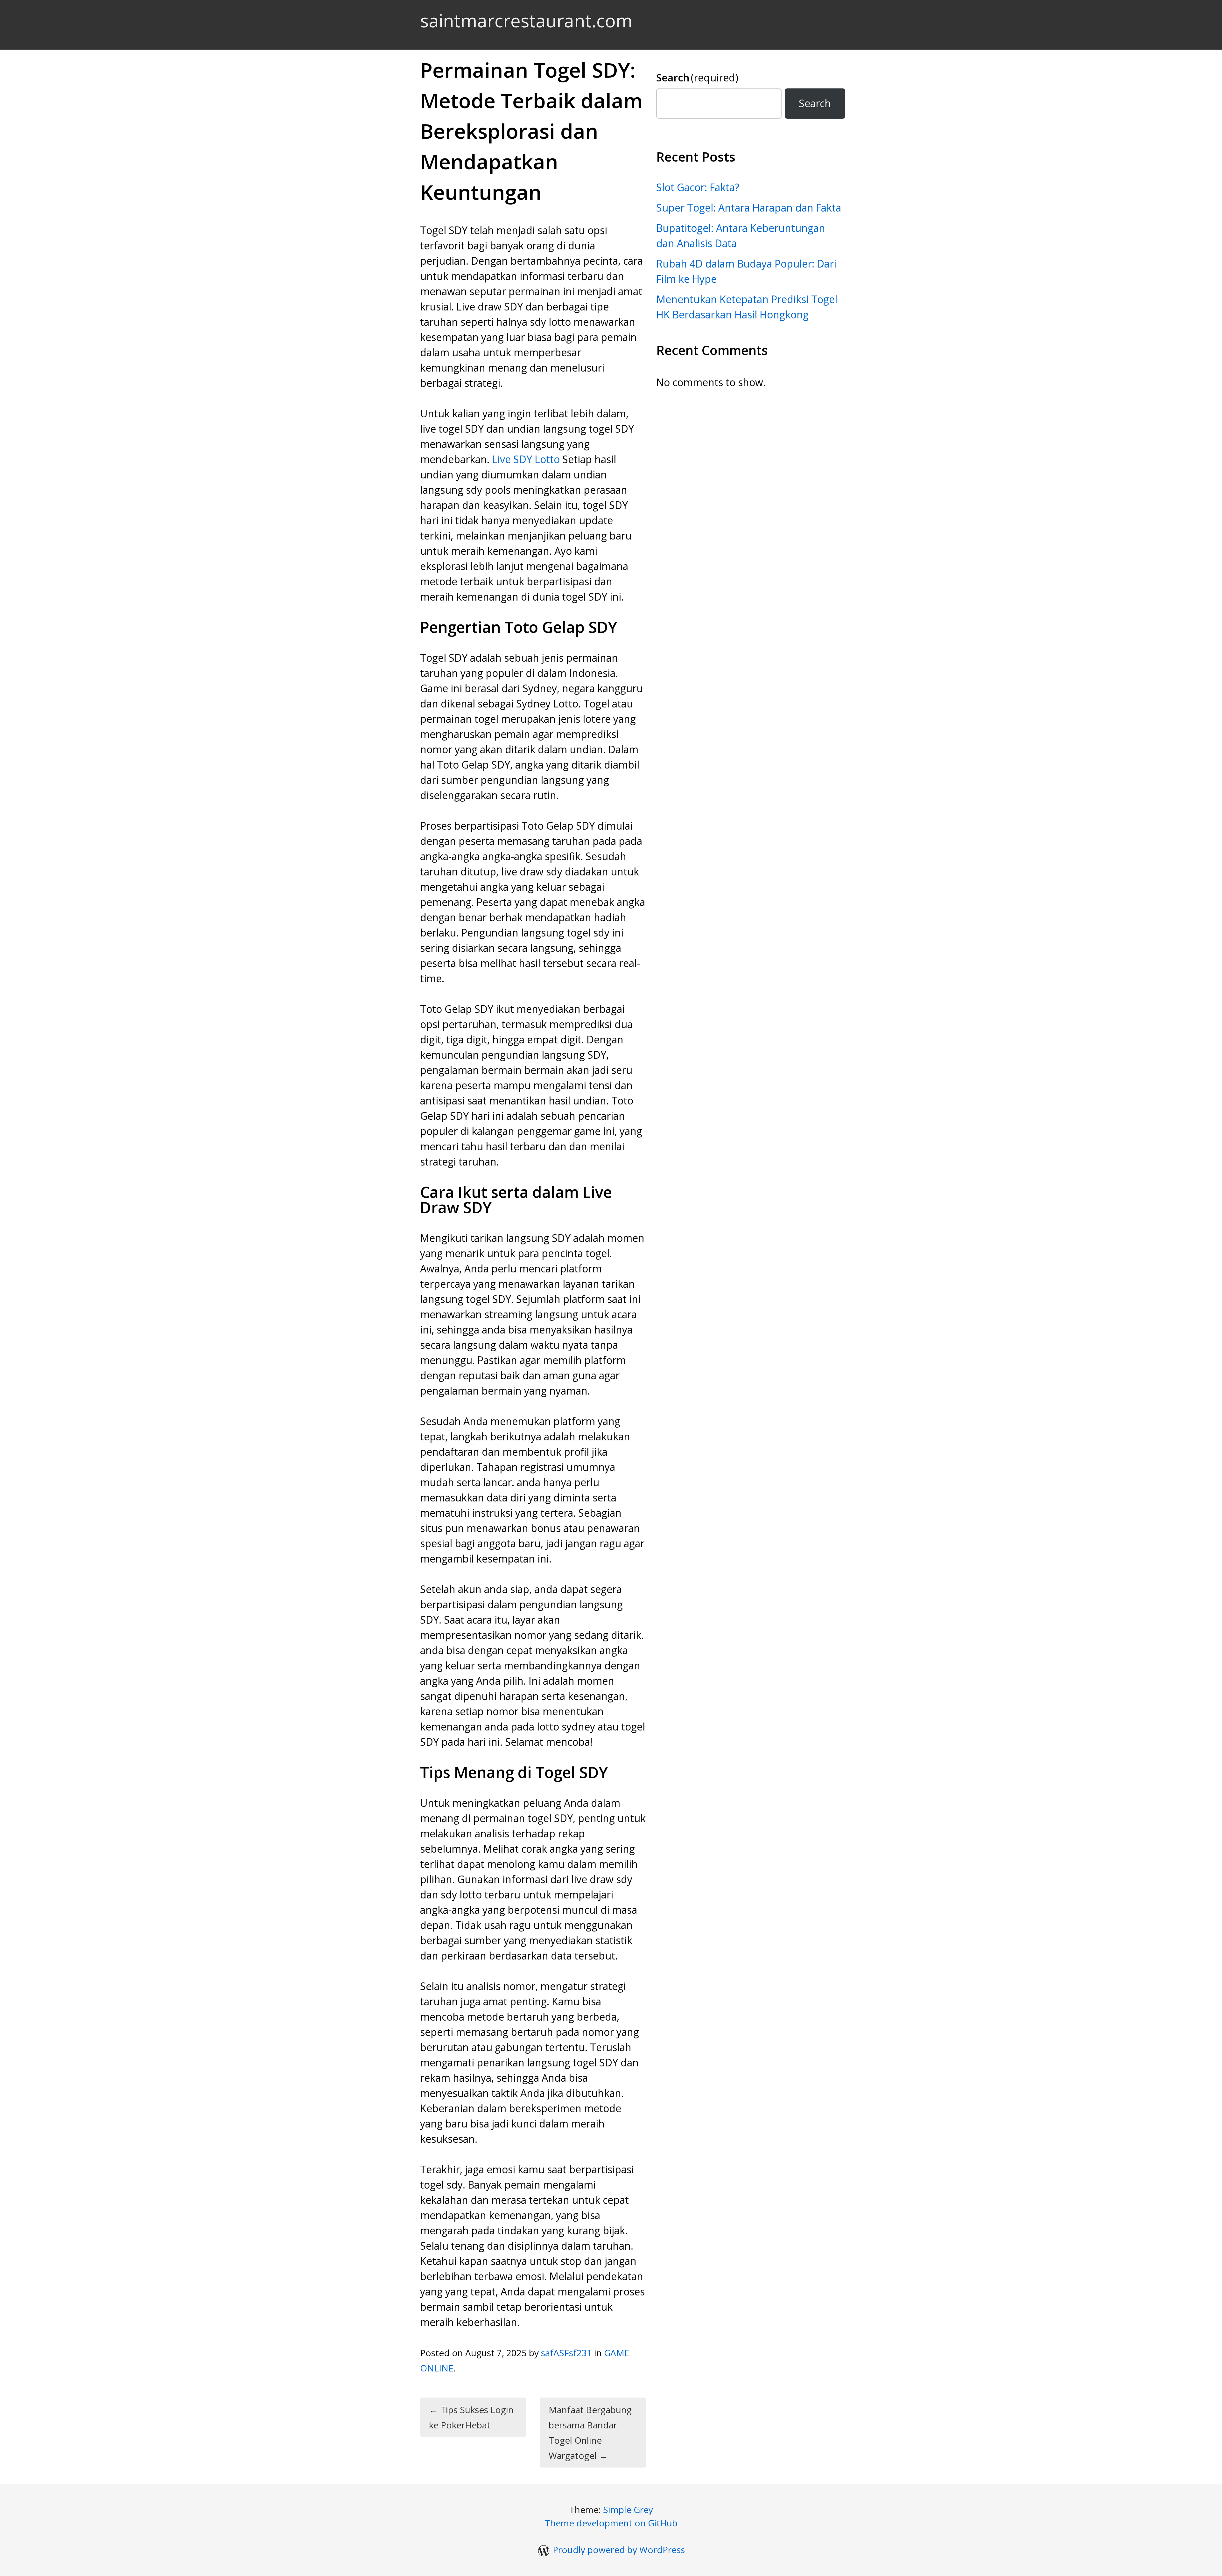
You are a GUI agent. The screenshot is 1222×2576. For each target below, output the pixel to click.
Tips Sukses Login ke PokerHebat (471, 2417)
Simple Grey (628, 2510)
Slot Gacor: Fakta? (698, 187)
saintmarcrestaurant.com (526, 20)
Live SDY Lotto (526, 459)
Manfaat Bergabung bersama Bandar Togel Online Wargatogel (590, 2433)
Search (697, 77)
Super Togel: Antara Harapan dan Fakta (749, 208)
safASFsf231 (566, 2353)
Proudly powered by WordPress (619, 2550)
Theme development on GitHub (611, 2523)
